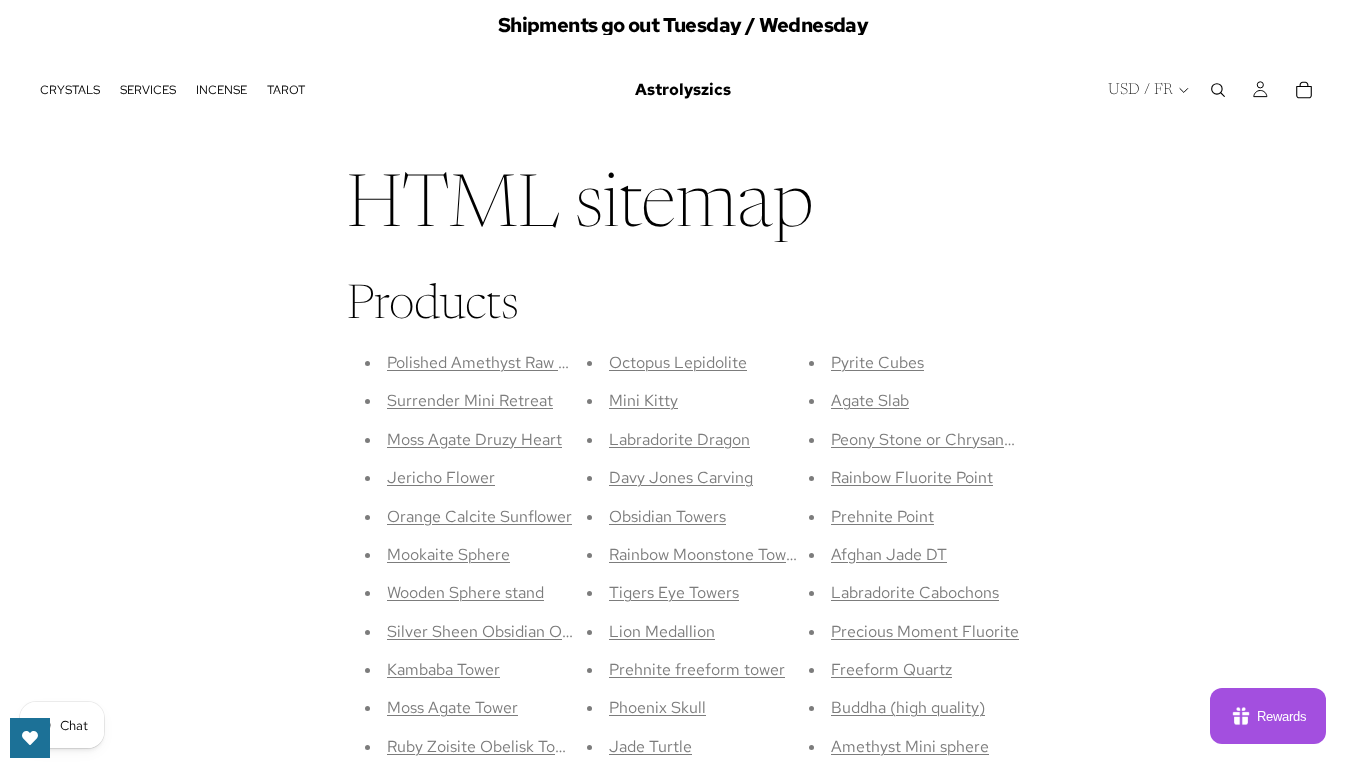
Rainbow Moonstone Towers (708, 554)
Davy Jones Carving (681, 477)
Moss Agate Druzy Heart (474, 439)
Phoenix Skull (657, 707)
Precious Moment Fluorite (925, 631)
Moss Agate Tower (452, 707)
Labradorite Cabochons (915, 592)
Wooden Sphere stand (465, 592)
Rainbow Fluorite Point (912, 477)
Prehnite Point (882, 516)
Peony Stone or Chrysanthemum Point (968, 439)
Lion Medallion (662, 631)
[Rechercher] (1218, 90)
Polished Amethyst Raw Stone (494, 362)
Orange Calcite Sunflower (479, 516)
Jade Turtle (650, 746)
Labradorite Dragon (679, 439)
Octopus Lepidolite (678, 362)
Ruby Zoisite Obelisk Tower (484, 746)
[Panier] (1304, 90)
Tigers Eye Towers (674, 592)
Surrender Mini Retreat (470, 400)
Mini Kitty (643, 400)
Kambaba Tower (443, 669)
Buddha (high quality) (908, 707)
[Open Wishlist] (30, 738)
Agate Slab (870, 400)
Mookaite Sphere (448, 554)
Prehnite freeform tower (697, 669)
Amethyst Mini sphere (910, 746)
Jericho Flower (441, 477)
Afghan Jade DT (889, 554)
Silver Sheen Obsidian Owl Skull (501, 631)
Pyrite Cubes (877, 362)
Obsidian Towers (667, 516)
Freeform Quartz (891, 669)
